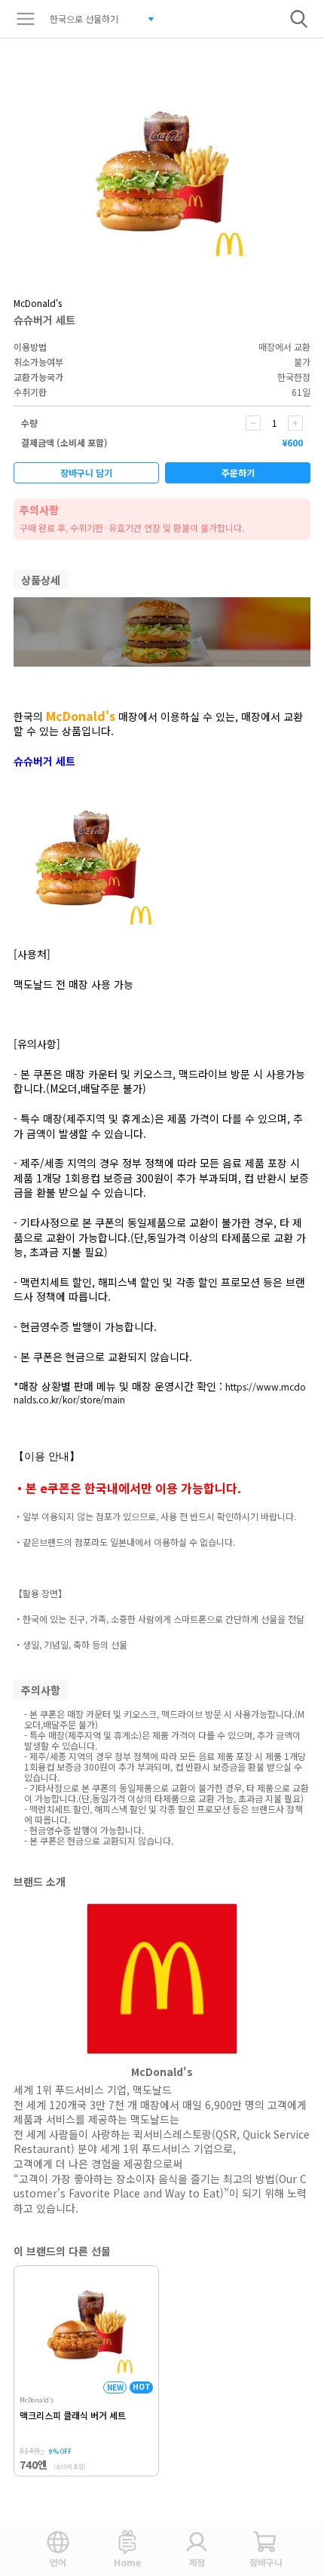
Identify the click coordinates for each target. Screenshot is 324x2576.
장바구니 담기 (86, 472)
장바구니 (266, 2562)
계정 (197, 2562)
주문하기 (238, 472)
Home (127, 2562)
